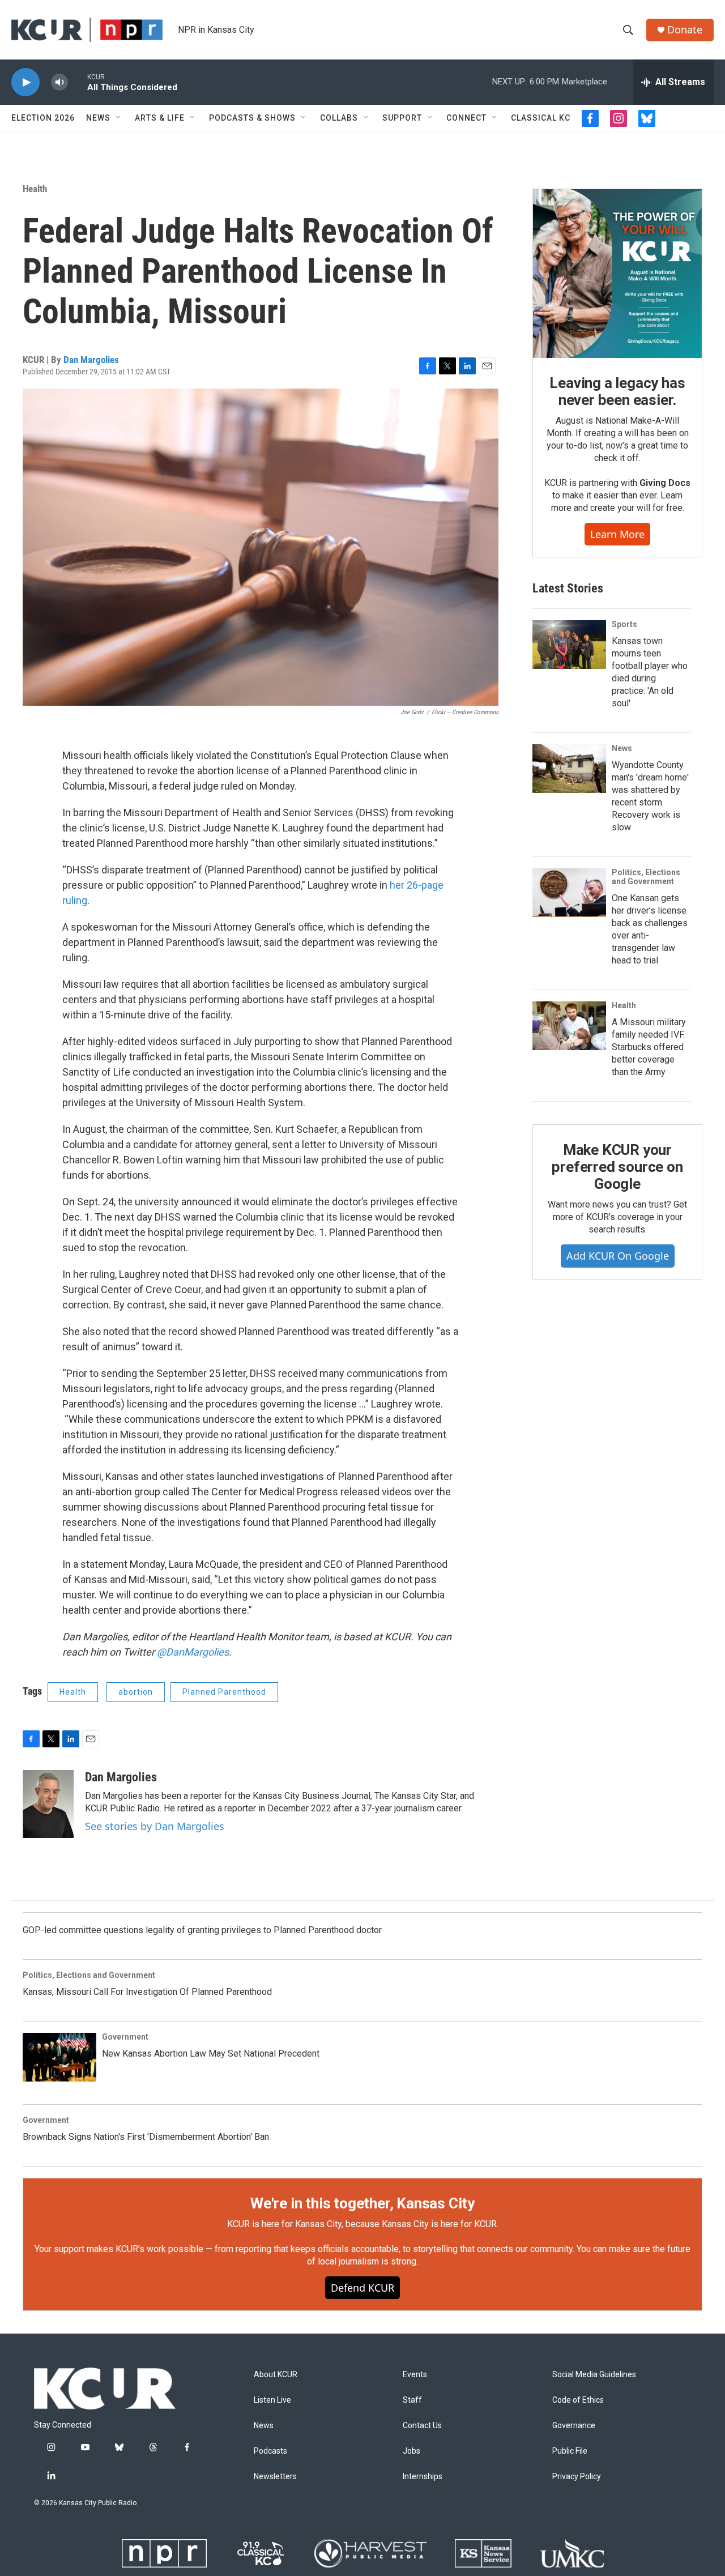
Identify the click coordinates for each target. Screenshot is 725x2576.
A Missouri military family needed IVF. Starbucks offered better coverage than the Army (649, 1047)
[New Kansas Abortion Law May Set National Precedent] (59, 2057)
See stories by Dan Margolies (155, 1826)
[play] (25, 82)
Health (35, 189)
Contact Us (422, 2426)
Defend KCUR (362, 2288)
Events (415, 2375)
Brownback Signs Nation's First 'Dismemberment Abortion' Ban (146, 2137)
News (98, 118)
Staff (412, 2400)
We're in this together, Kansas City (362, 2203)
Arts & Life (160, 118)
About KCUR (276, 2375)
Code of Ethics (578, 2400)
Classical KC (541, 118)
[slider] (78, 82)
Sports (624, 624)
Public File (570, 2451)
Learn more (617, 534)
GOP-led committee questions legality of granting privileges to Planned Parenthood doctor (202, 1930)
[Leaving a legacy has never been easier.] (617, 274)
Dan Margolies (91, 360)
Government (125, 2037)
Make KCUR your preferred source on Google (617, 1167)
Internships (423, 2477)
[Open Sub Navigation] (119, 118)
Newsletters (275, 2477)
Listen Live (272, 2400)
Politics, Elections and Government (646, 877)
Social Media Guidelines (594, 2375)
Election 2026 (43, 118)
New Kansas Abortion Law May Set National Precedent (211, 2053)
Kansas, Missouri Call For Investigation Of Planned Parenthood (147, 1992)
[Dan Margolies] (48, 1804)
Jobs (411, 2451)
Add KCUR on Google (618, 1256)
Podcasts (270, 2451)
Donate (685, 30)
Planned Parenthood (224, 1692)
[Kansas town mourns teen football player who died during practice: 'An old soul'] (569, 645)
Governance (574, 2426)
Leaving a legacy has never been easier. (617, 391)
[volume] (59, 82)
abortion (136, 1692)
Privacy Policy (577, 2477)
